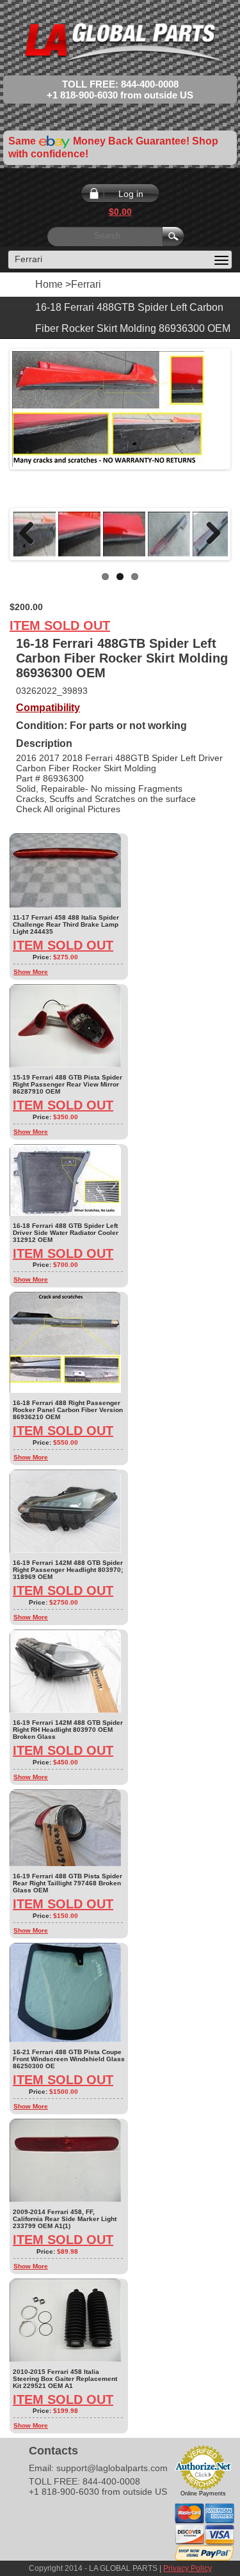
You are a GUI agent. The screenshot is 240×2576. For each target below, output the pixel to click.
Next (209, 534)
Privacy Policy (188, 2568)
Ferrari (86, 284)
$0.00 (120, 212)
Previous (31, 534)
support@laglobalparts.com (112, 2468)
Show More (31, 972)
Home (49, 284)
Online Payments (203, 2494)
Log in (131, 194)
